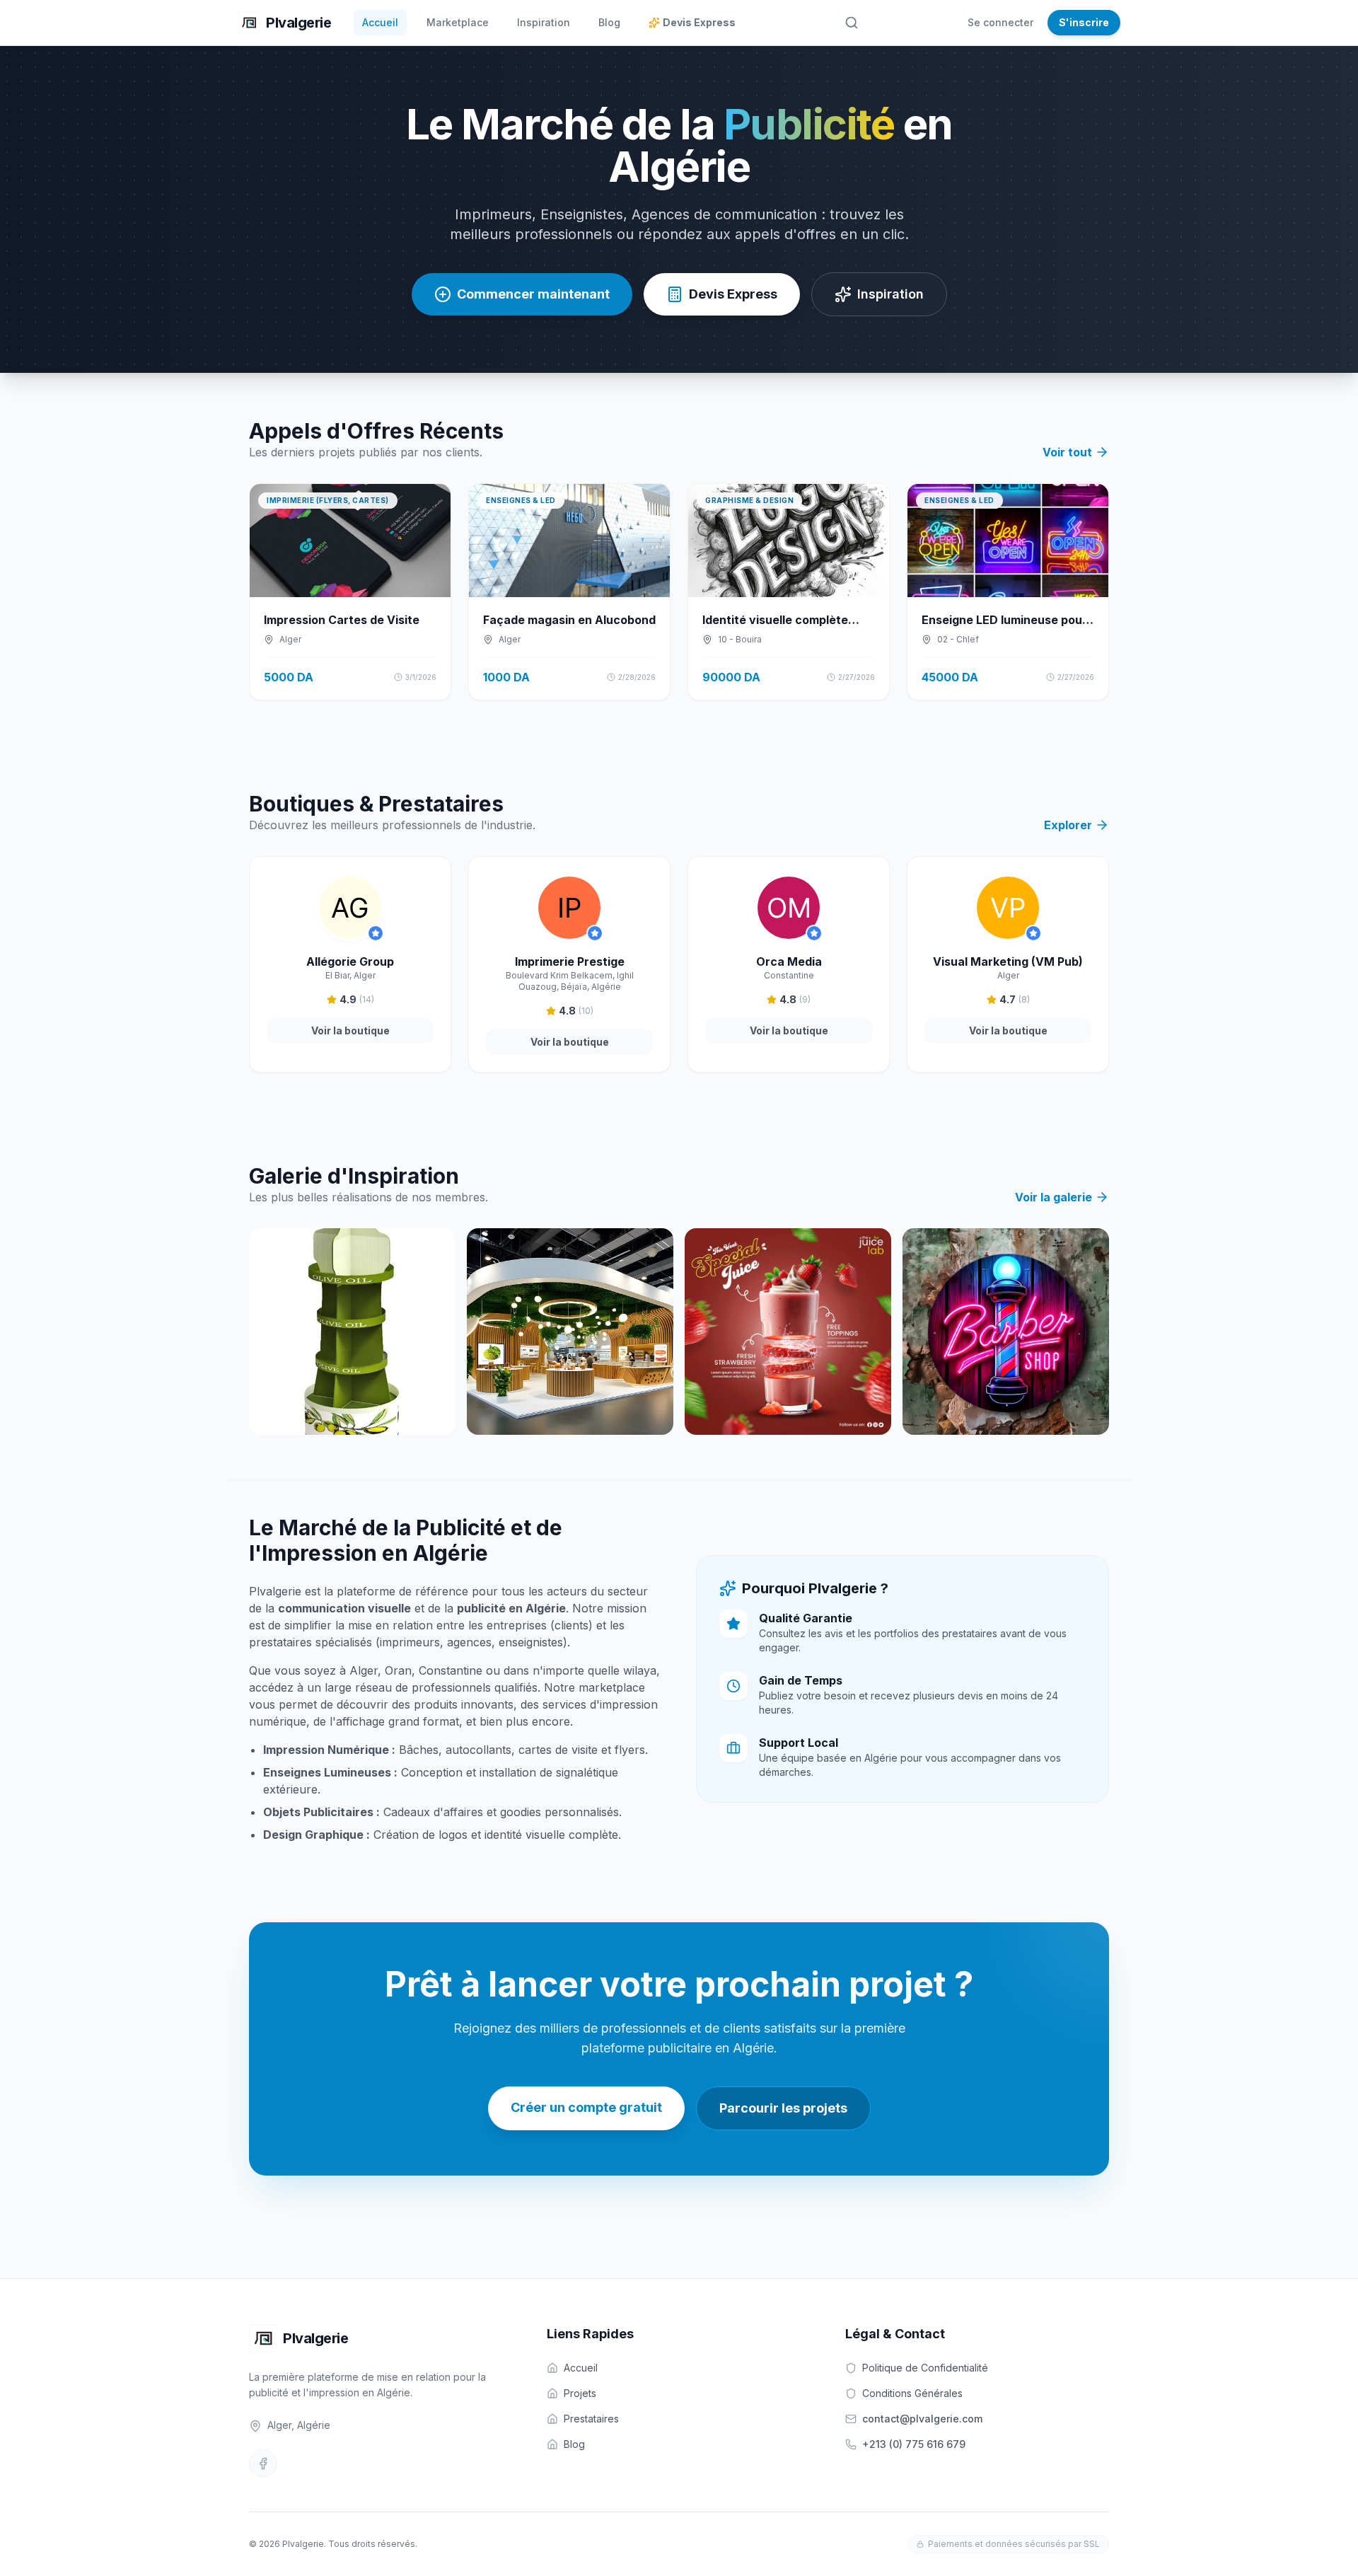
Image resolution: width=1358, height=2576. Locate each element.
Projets (580, 2393)
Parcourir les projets (783, 2108)
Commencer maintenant (533, 294)
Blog (609, 22)
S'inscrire (1084, 22)
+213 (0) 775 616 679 (914, 2444)
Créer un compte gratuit (586, 2107)
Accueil (380, 22)
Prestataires (591, 2419)
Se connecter (1000, 22)
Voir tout (1067, 452)
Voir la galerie (1054, 1197)
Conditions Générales (912, 2393)
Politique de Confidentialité (925, 2368)
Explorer (1068, 825)
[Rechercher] (852, 23)
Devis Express (699, 22)
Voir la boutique (350, 1030)
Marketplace (458, 22)
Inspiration (544, 22)
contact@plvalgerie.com (922, 2419)
